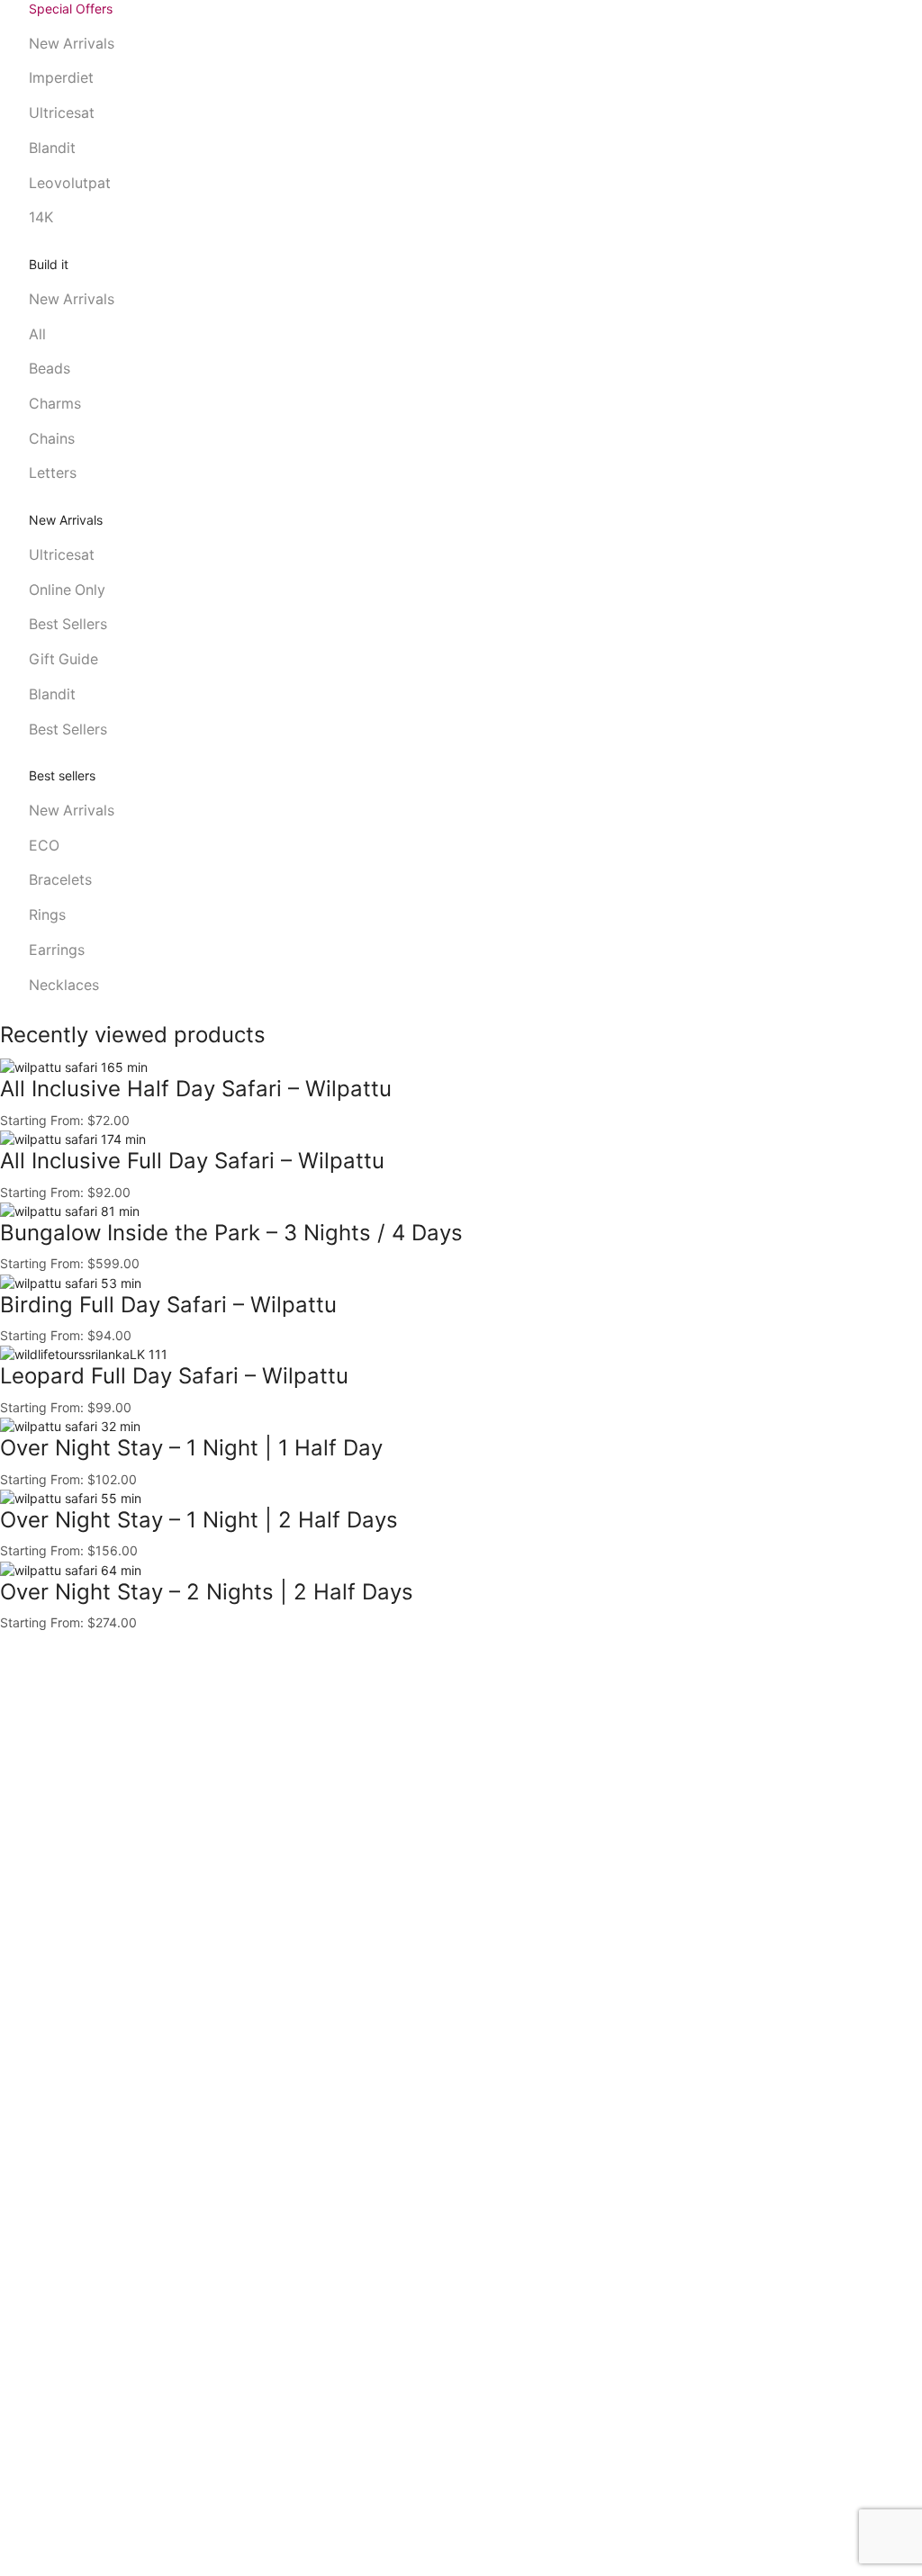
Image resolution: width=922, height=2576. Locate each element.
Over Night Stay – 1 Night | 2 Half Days (199, 1520)
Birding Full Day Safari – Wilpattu (168, 1305)
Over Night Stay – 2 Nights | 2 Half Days (207, 1592)
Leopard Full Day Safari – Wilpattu (174, 1376)
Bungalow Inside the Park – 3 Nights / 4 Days (231, 1233)
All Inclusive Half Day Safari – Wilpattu (196, 1089)
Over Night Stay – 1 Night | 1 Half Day (191, 1448)
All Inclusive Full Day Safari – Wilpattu (192, 1161)
